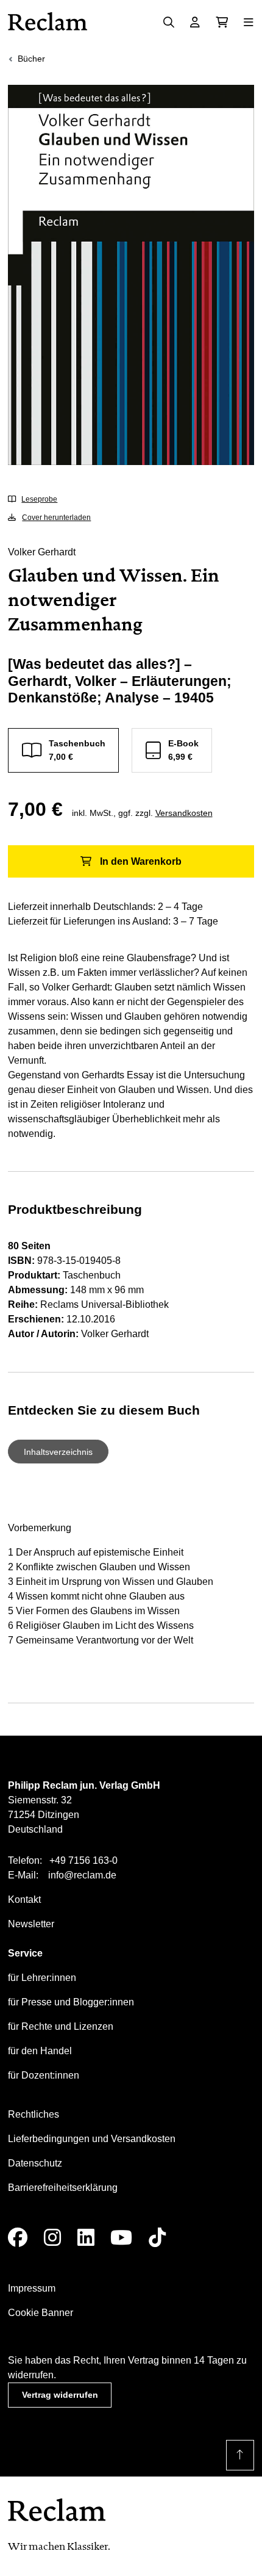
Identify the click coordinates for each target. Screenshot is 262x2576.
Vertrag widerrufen (60, 2395)
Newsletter (31, 1924)
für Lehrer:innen (42, 1978)
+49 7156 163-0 (83, 1860)
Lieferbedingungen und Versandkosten (92, 2139)
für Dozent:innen (44, 2075)
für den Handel (40, 2051)
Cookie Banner (41, 2313)
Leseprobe (39, 499)
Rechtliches (34, 2114)
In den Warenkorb (141, 861)
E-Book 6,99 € (183, 750)
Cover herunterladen (56, 518)
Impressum (32, 2288)
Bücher (31, 59)
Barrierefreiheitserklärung (63, 2188)
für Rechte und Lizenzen (61, 2026)
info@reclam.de (82, 1875)
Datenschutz (35, 2163)
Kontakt (24, 1900)
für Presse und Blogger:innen (71, 2002)
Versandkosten (184, 813)
